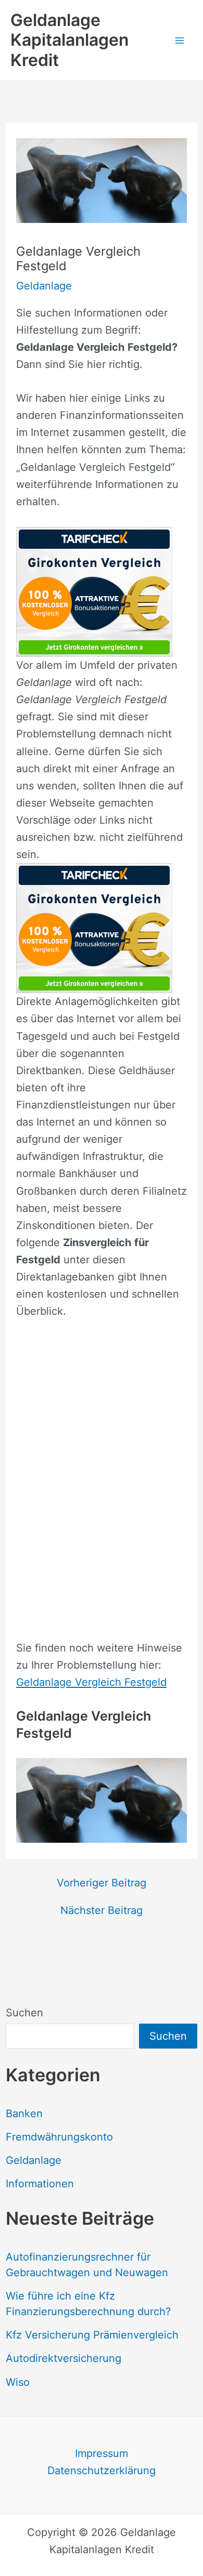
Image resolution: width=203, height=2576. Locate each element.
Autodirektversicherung (64, 2358)
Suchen (24, 2013)
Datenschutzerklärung (102, 2471)
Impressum (102, 2453)
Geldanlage (34, 2160)
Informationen (40, 2184)
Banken (24, 2113)
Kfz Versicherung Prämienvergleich (92, 2335)
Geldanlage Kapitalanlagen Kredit (69, 40)
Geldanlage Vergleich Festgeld (91, 1682)
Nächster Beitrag (102, 1910)
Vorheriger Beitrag (102, 1883)
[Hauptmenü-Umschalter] (180, 40)
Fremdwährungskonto (59, 2137)
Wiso (18, 2382)
